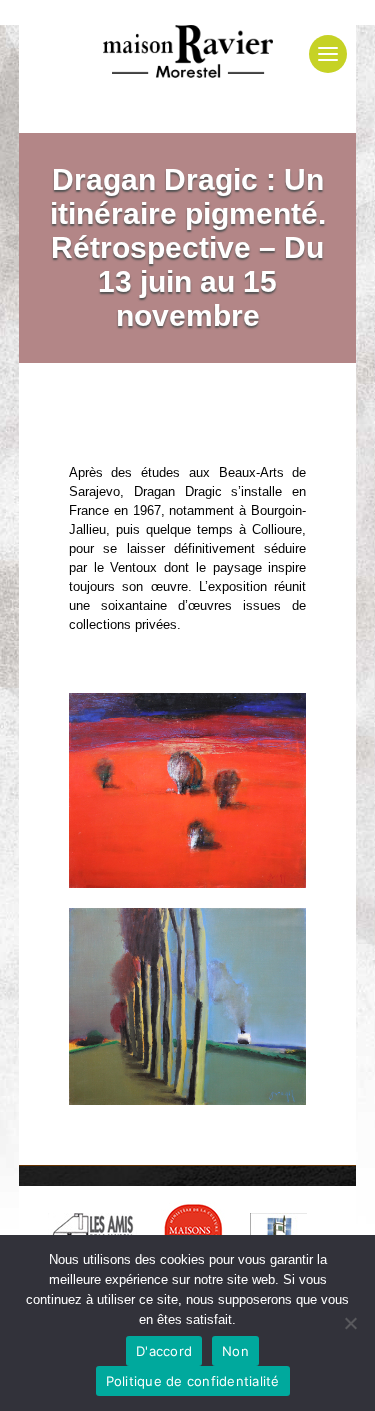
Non (235, 1351)
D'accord (164, 1351)
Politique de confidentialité (193, 1381)
